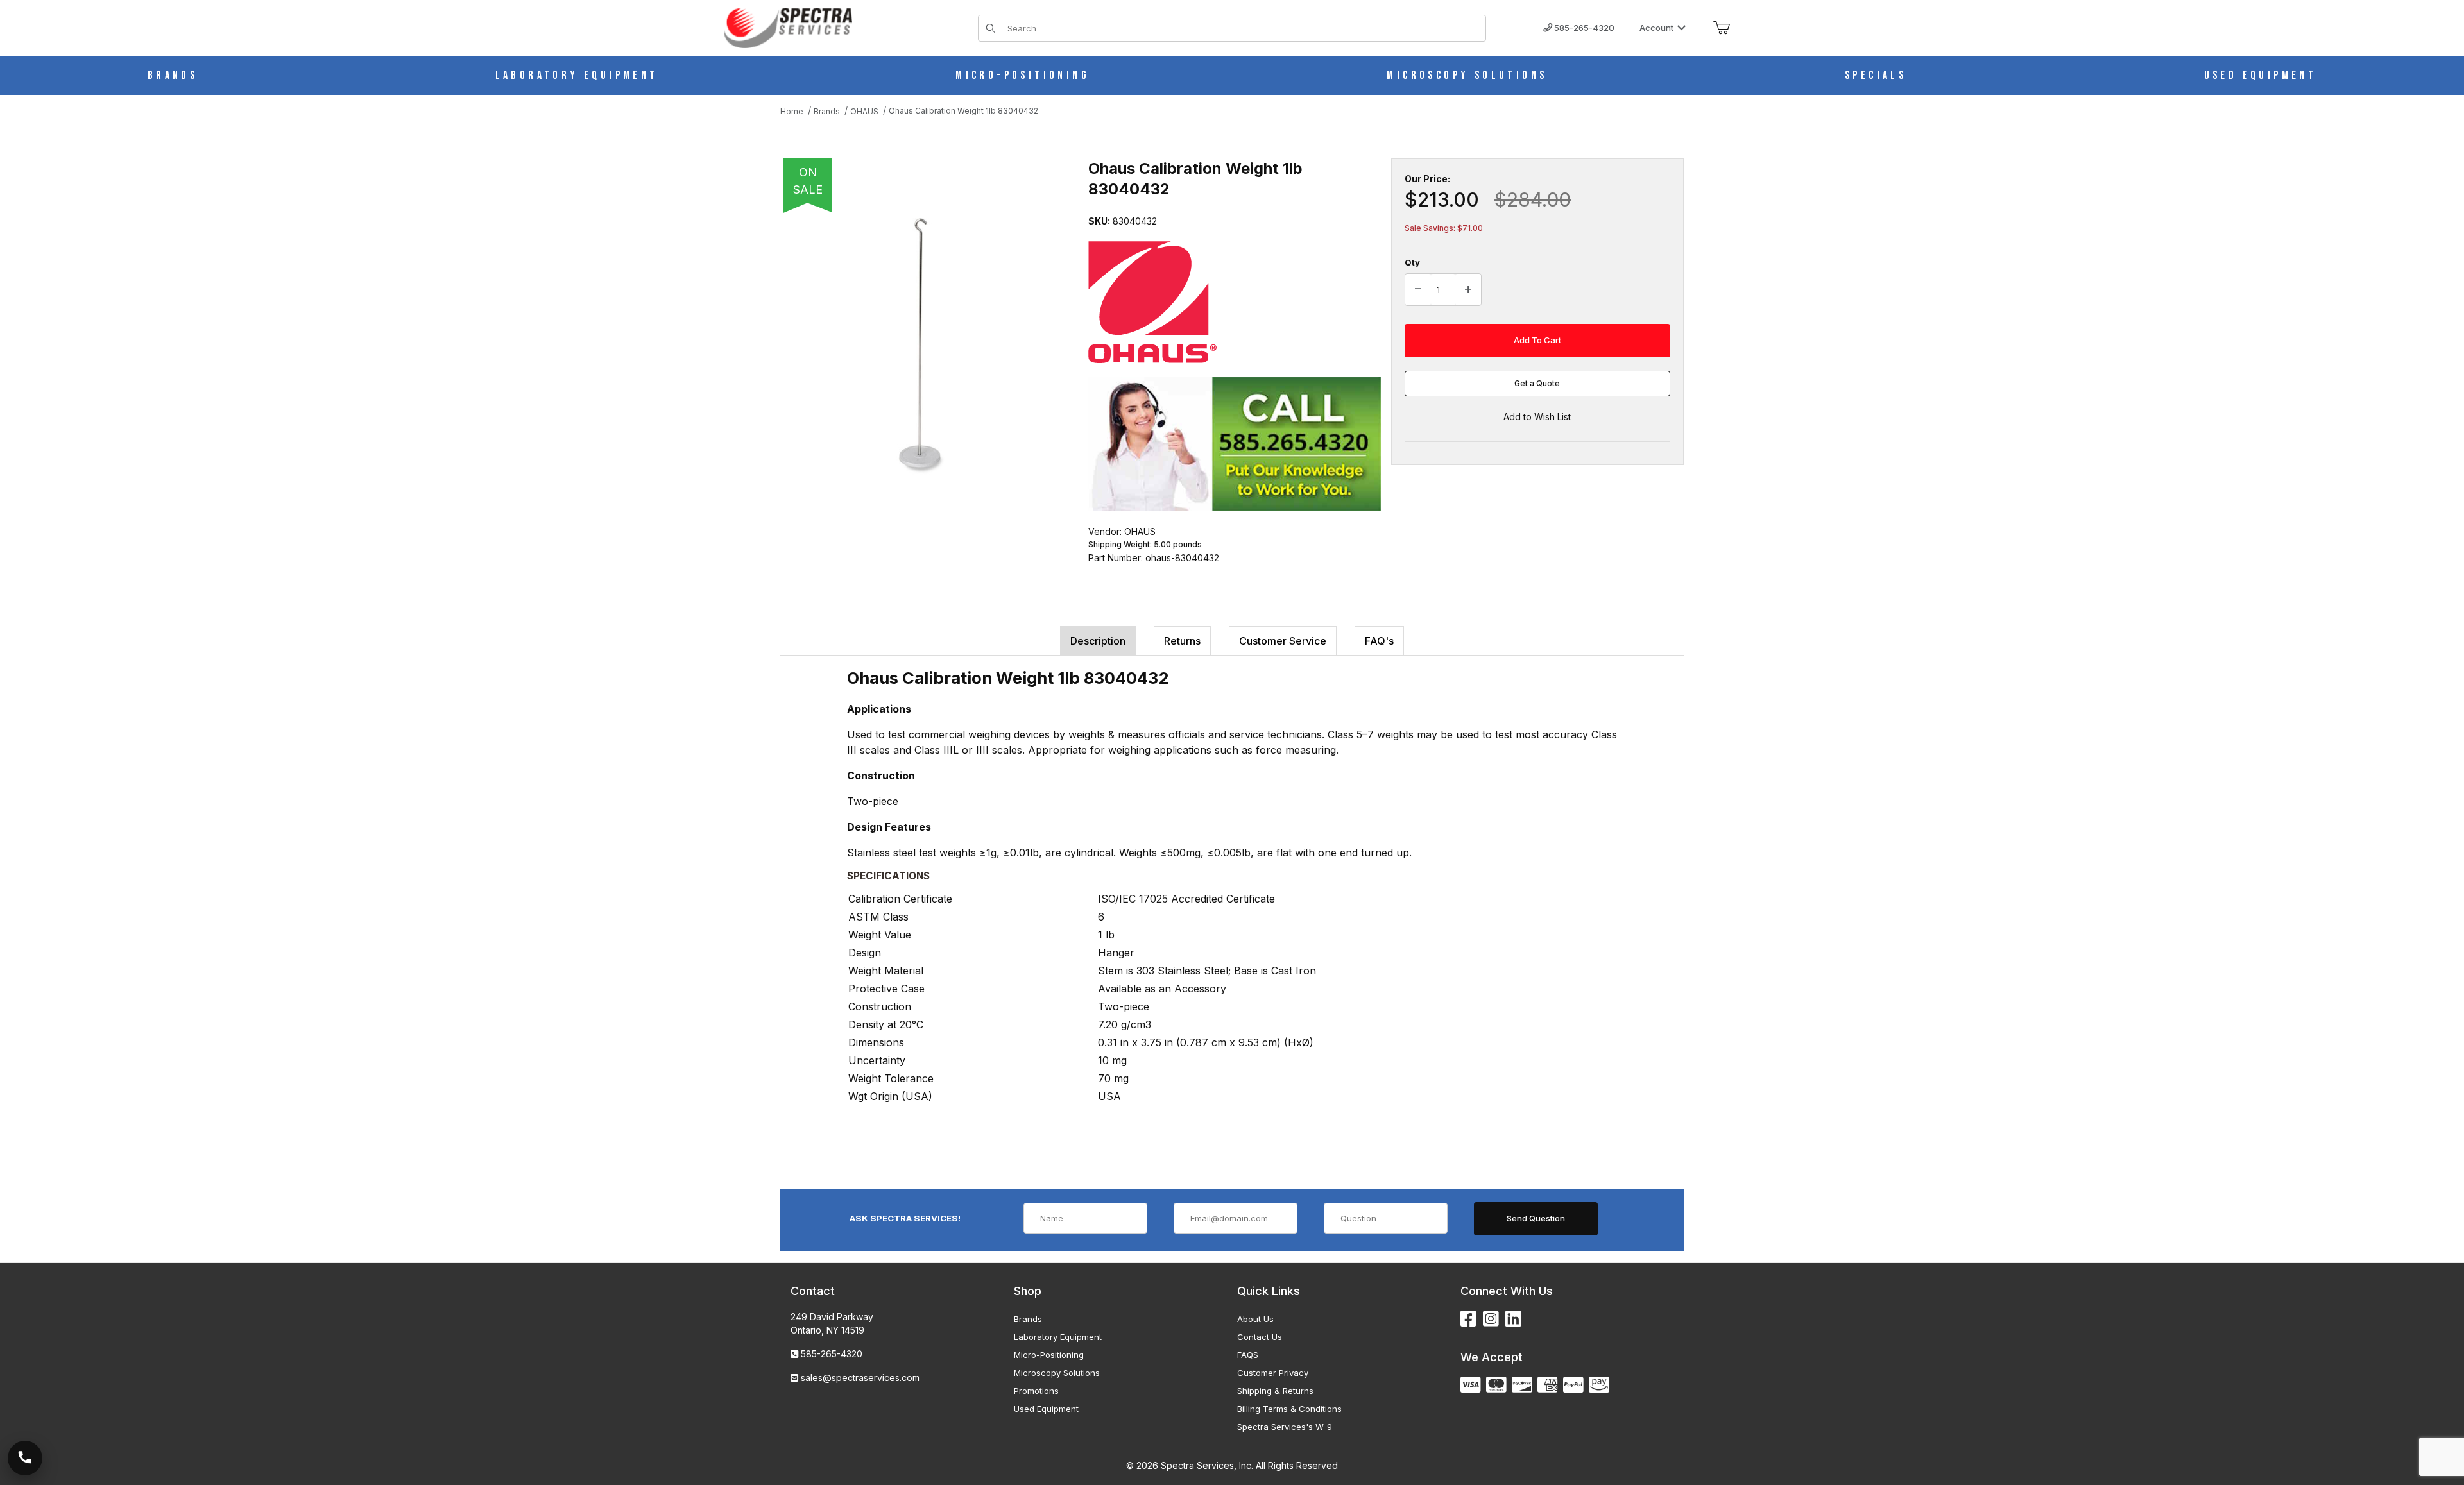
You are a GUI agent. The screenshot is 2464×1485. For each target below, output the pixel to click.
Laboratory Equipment (1058, 1337)
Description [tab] (1098, 641)
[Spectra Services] (788, 27)
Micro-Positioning (1049, 1355)
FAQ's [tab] (1379, 641)
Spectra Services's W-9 (1285, 1427)
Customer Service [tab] (1283, 641)
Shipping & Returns (1275, 1391)
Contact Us (1260, 1337)
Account (1656, 28)
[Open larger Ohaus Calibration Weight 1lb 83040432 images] (921, 346)
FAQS (1248, 1355)
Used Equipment (1046, 1409)
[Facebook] (1468, 1319)
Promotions (1036, 1391)
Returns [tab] (1182, 641)
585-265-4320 (1583, 28)
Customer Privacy (1273, 1373)
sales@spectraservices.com (860, 1378)
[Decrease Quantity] (1418, 290)
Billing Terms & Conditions (1289, 1409)
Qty (1412, 262)
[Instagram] (1491, 1319)
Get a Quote (1537, 383)
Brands (1028, 1319)
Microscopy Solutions (1057, 1373)
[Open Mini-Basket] (1722, 28)
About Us (1255, 1319)
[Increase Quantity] (1468, 290)
